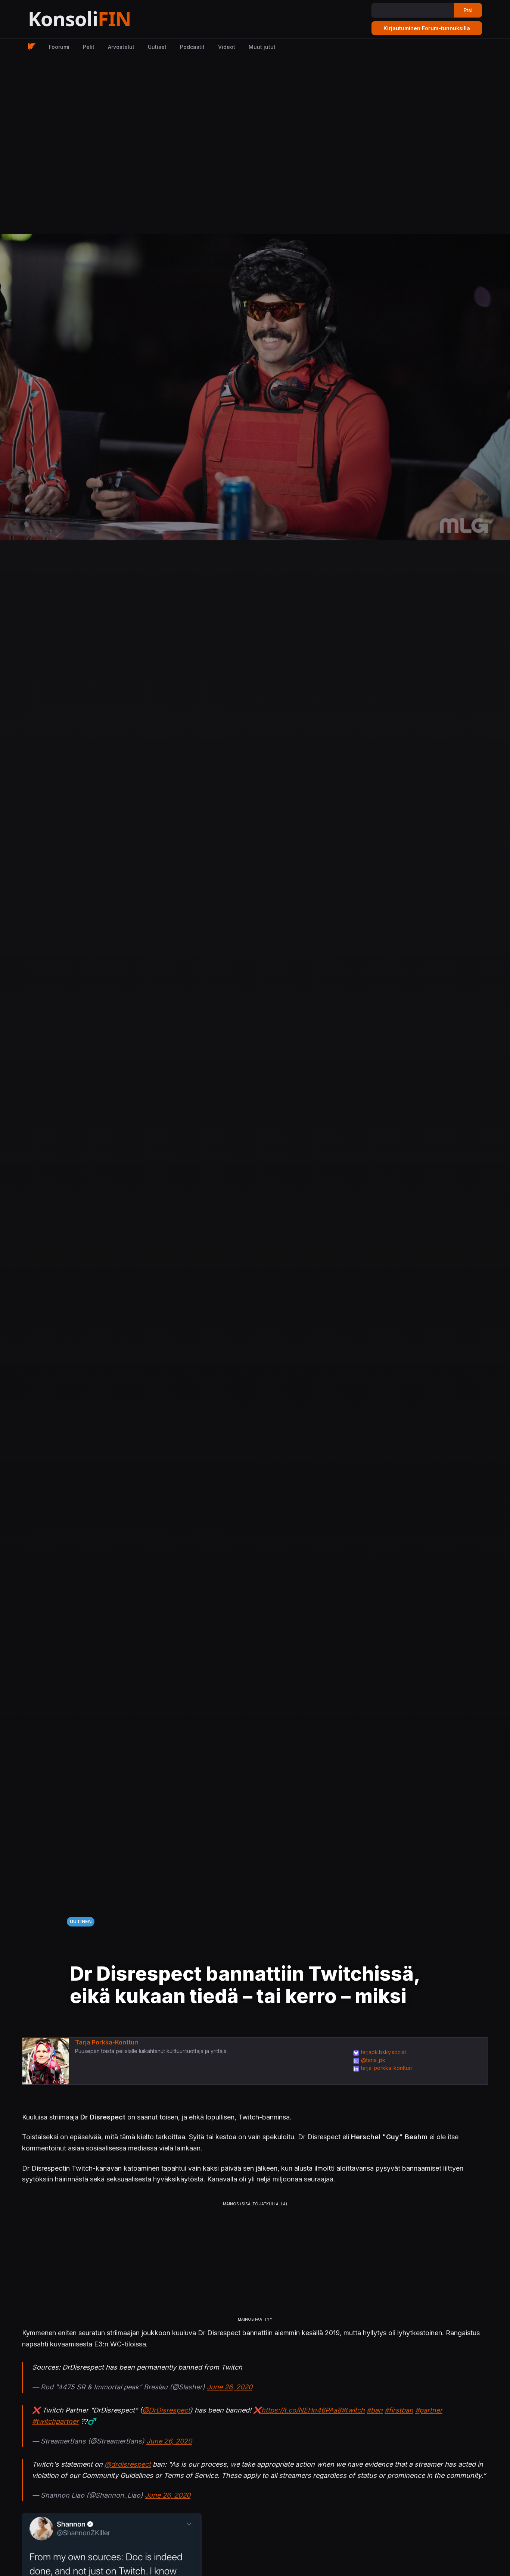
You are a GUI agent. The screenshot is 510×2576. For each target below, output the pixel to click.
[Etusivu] (98, 19)
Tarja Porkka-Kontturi (107, 2042)
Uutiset (157, 47)
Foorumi (59, 47)
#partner (429, 2410)
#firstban (399, 2410)
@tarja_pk (373, 2060)
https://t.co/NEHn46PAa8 (301, 2410)
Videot (227, 47)
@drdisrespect (128, 2464)
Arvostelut (121, 47)
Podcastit (192, 47)
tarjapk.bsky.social (383, 2052)
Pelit (89, 47)
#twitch (353, 2410)
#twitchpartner (55, 2421)
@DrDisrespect (166, 2410)
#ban (375, 2410)
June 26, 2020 (230, 2387)
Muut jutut (262, 47)
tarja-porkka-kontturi (386, 2068)
